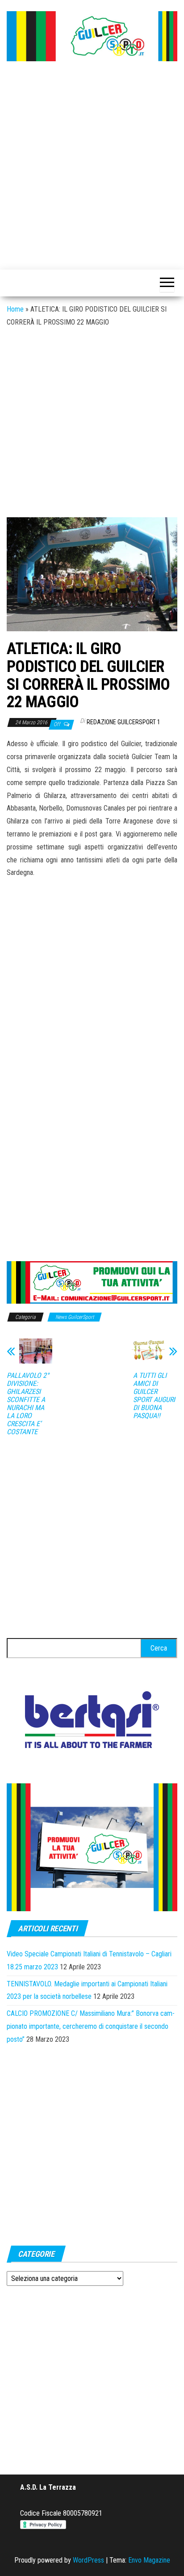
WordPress (88, 2560)
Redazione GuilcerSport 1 (123, 722)
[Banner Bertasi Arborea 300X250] (92, 1722)
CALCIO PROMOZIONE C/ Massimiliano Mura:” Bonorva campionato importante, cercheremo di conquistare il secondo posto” (91, 2026)
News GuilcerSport (75, 1317)
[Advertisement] (92, 166)
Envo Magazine (149, 2560)
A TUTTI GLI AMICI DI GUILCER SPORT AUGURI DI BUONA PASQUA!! (154, 1396)
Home (15, 309)
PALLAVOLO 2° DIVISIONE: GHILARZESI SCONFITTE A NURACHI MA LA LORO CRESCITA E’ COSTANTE (28, 1404)
